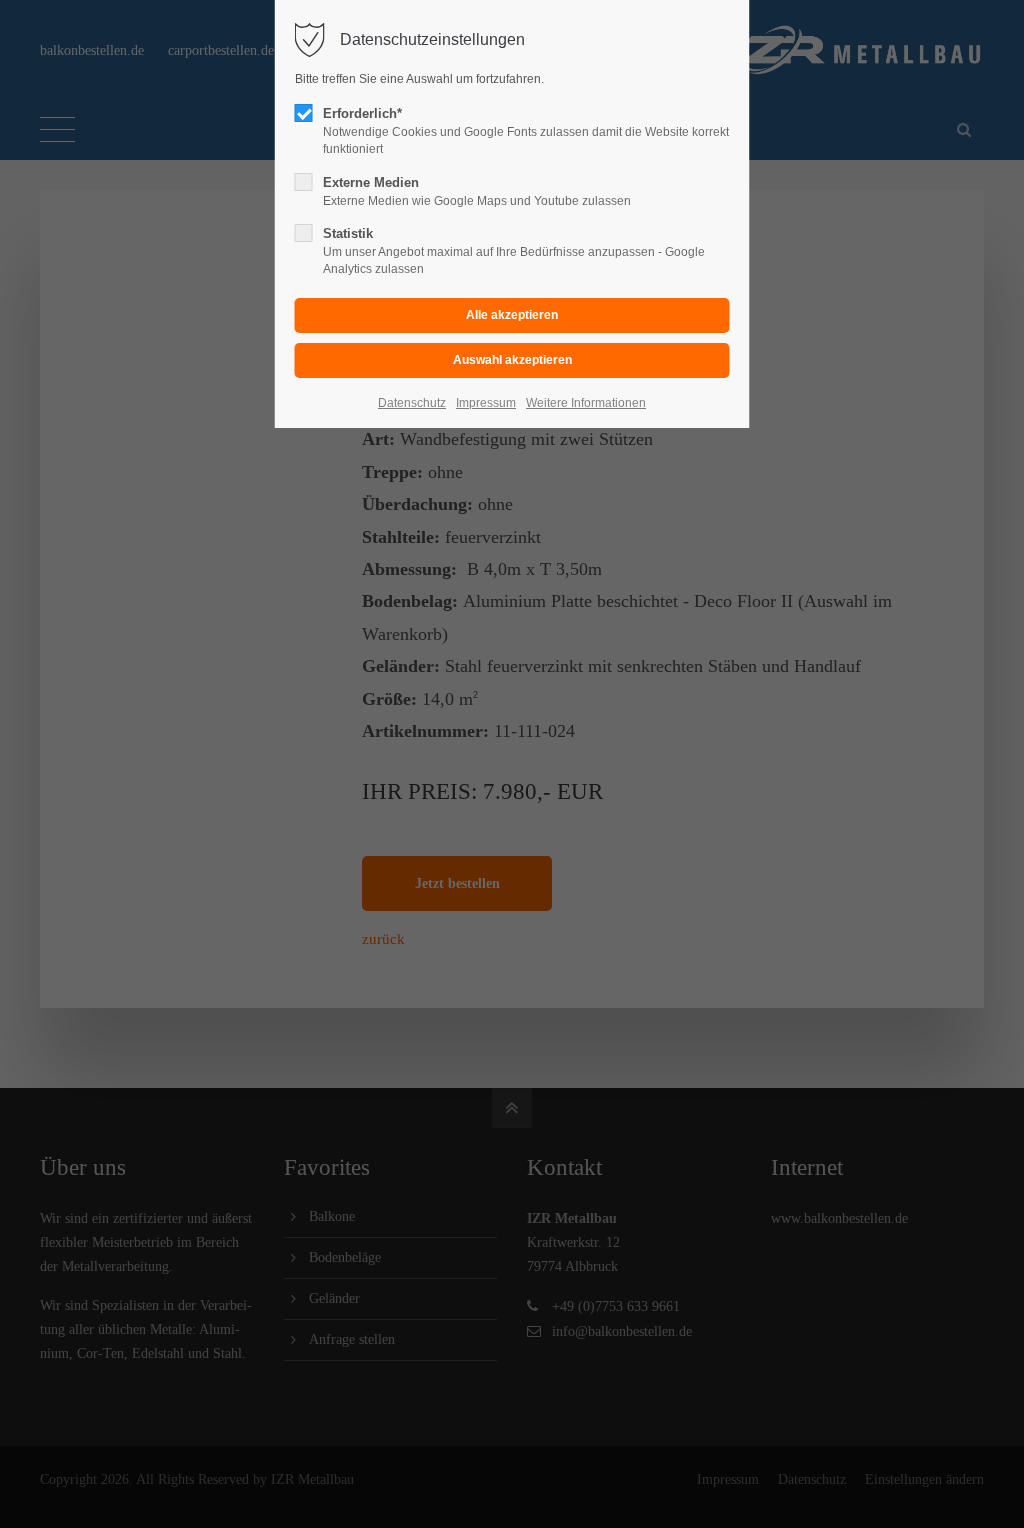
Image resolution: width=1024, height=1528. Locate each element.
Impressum (486, 403)
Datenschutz (412, 403)
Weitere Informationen (586, 403)
